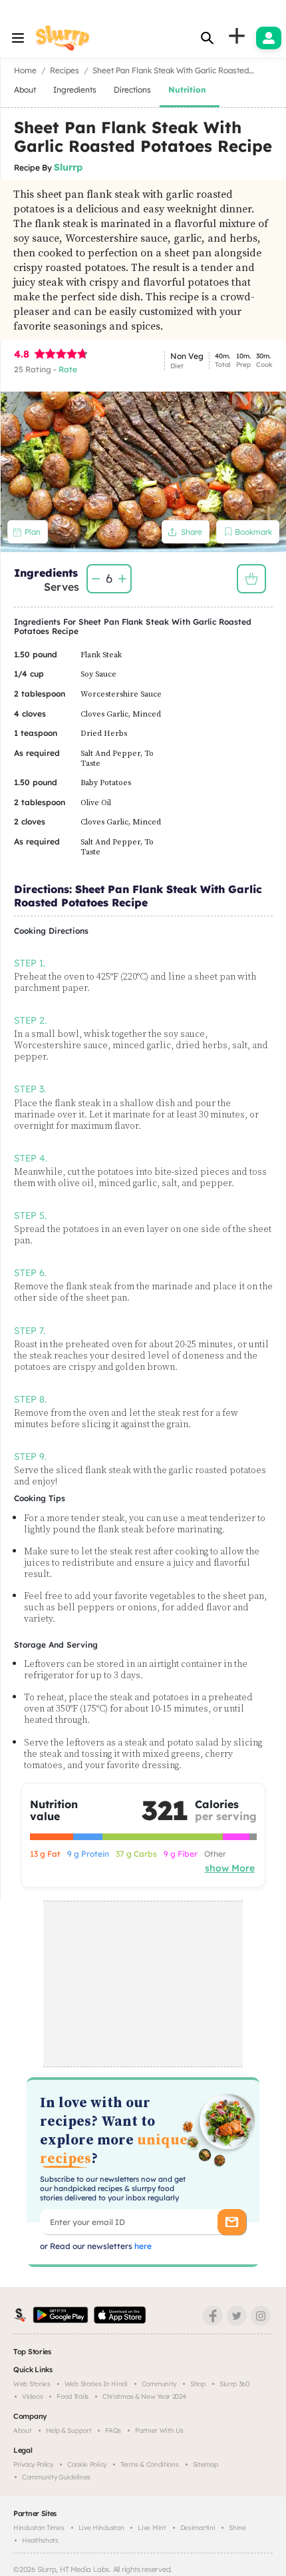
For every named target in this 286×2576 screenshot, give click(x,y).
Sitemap (206, 2464)
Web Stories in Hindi (96, 2384)
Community (159, 2384)
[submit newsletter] (232, 2222)
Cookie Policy (87, 2464)
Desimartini (198, 2528)
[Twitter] (237, 2316)
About (23, 2430)
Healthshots (40, 2540)
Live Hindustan (101, 2528)
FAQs (113, 2430)
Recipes (65, 70)
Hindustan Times (39, 2528)
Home (25, 70)
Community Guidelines (56, 2477)
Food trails (72, 2397)
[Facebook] (213, 2316)
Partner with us (159, 2430)
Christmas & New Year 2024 (144, 2397)
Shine (237, 2528)
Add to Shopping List (251, 579)
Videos (32, 2397)
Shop (198, 2384)
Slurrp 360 (234, 2384)
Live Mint (152, 2528)
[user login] (269, 38)
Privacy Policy (33, 2464)
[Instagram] (261, 2316)
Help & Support (69, 2430)
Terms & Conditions (150, 2464)
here (142, 2246)
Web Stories (32, 2384)
